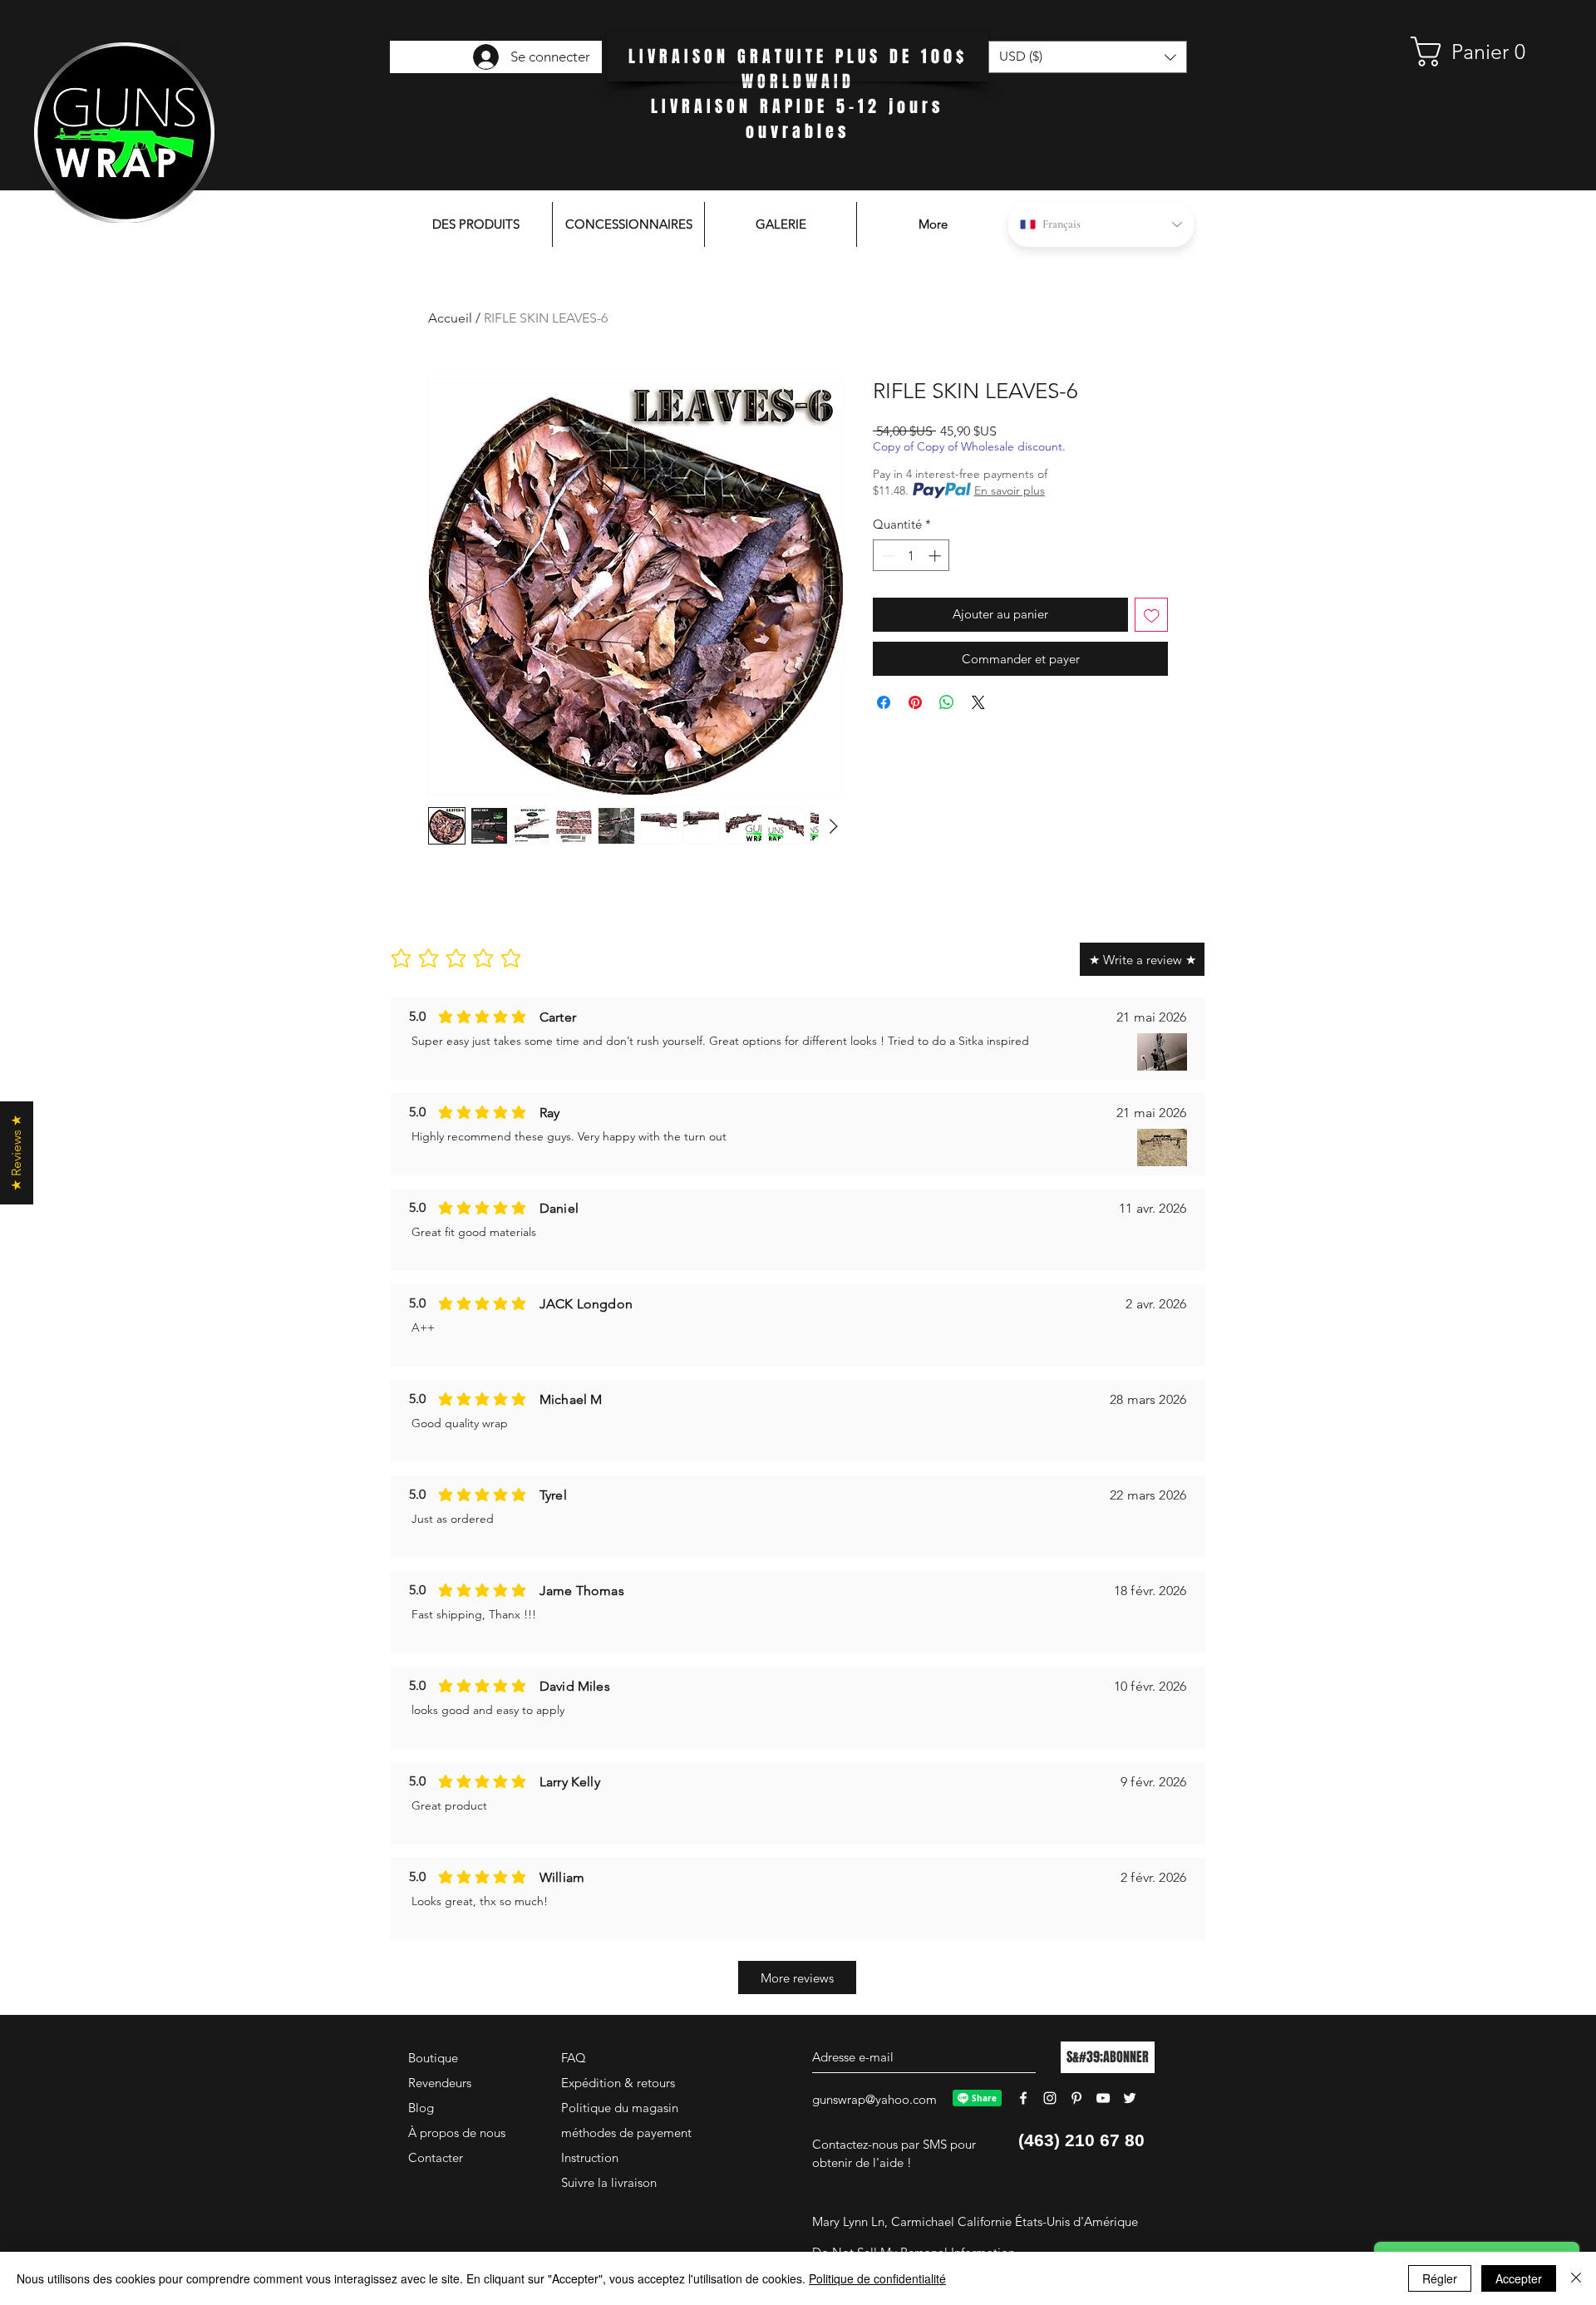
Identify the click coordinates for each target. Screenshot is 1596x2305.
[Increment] (936, 556)
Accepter (1519, 2278)
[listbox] (1088, 57)
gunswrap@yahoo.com (874, 2099)
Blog (421, 2108)
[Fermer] (1576, 2278)
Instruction (590, 2157)
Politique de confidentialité (877, 2278)
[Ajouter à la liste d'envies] (1152, 615)
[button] (1475, 52)
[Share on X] (978, 702)
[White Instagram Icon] (1050, 2098)
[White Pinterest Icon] (1076, 2098)
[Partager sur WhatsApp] (947, 702)
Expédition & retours (618, 2083)
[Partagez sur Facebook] (884, 702)
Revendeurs (440, 2083)
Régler (1440, 2278)
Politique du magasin (620, 2108)
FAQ (574, 2058)
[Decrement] (887, 556)
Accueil (450, 318)
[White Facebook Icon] (1023, 2098)
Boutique (433, 2058)
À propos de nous (457, 2133)
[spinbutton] (911, 556)
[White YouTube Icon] (1103, 2098)
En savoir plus (1010, 490)
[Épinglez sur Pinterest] (915, 702)
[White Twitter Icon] (1130, 2098)
